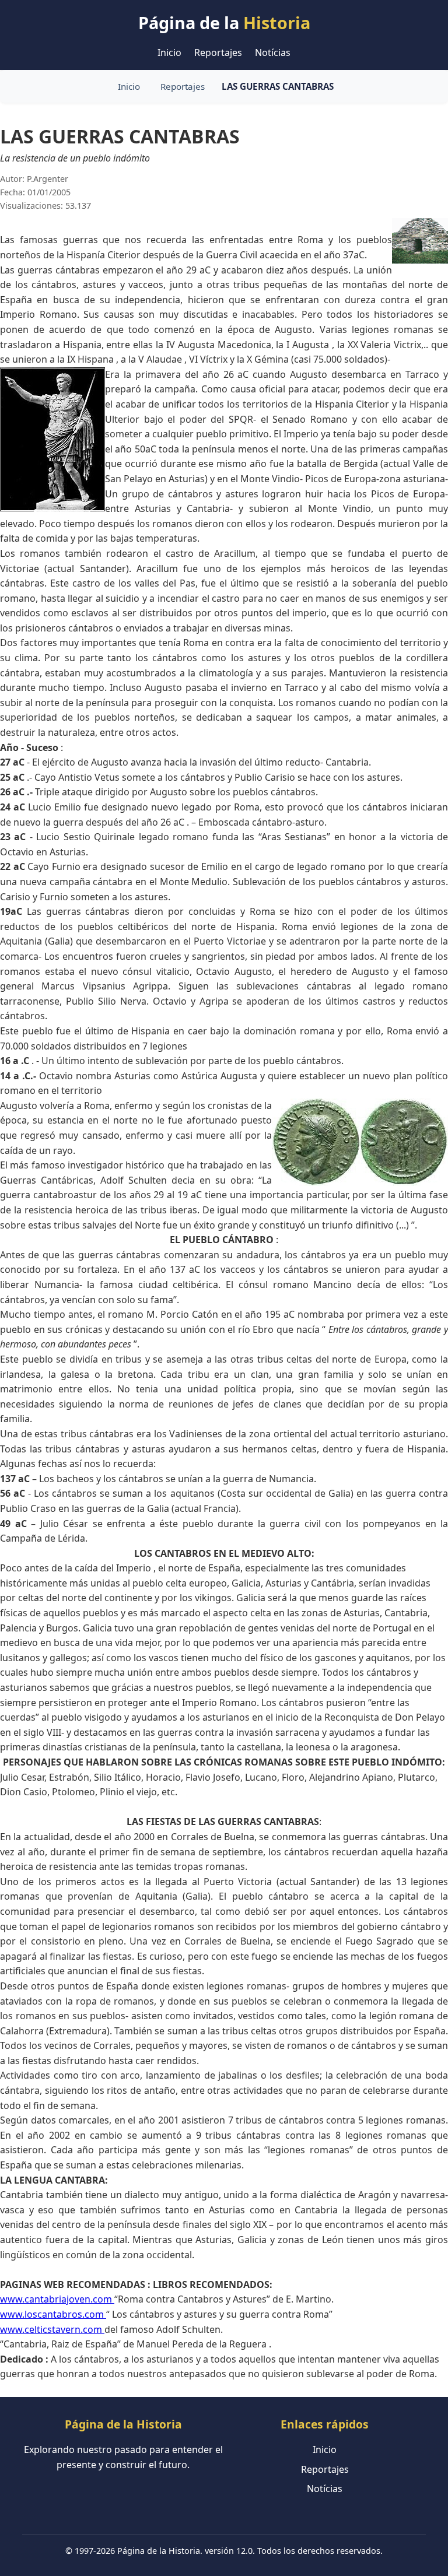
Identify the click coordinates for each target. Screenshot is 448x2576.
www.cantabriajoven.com (57, 2299)
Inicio (169, 52)
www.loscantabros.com (53, 2314)
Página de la (224, 22)
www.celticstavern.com (52, 2329)
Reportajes (218, 52)
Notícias (273, 52)
